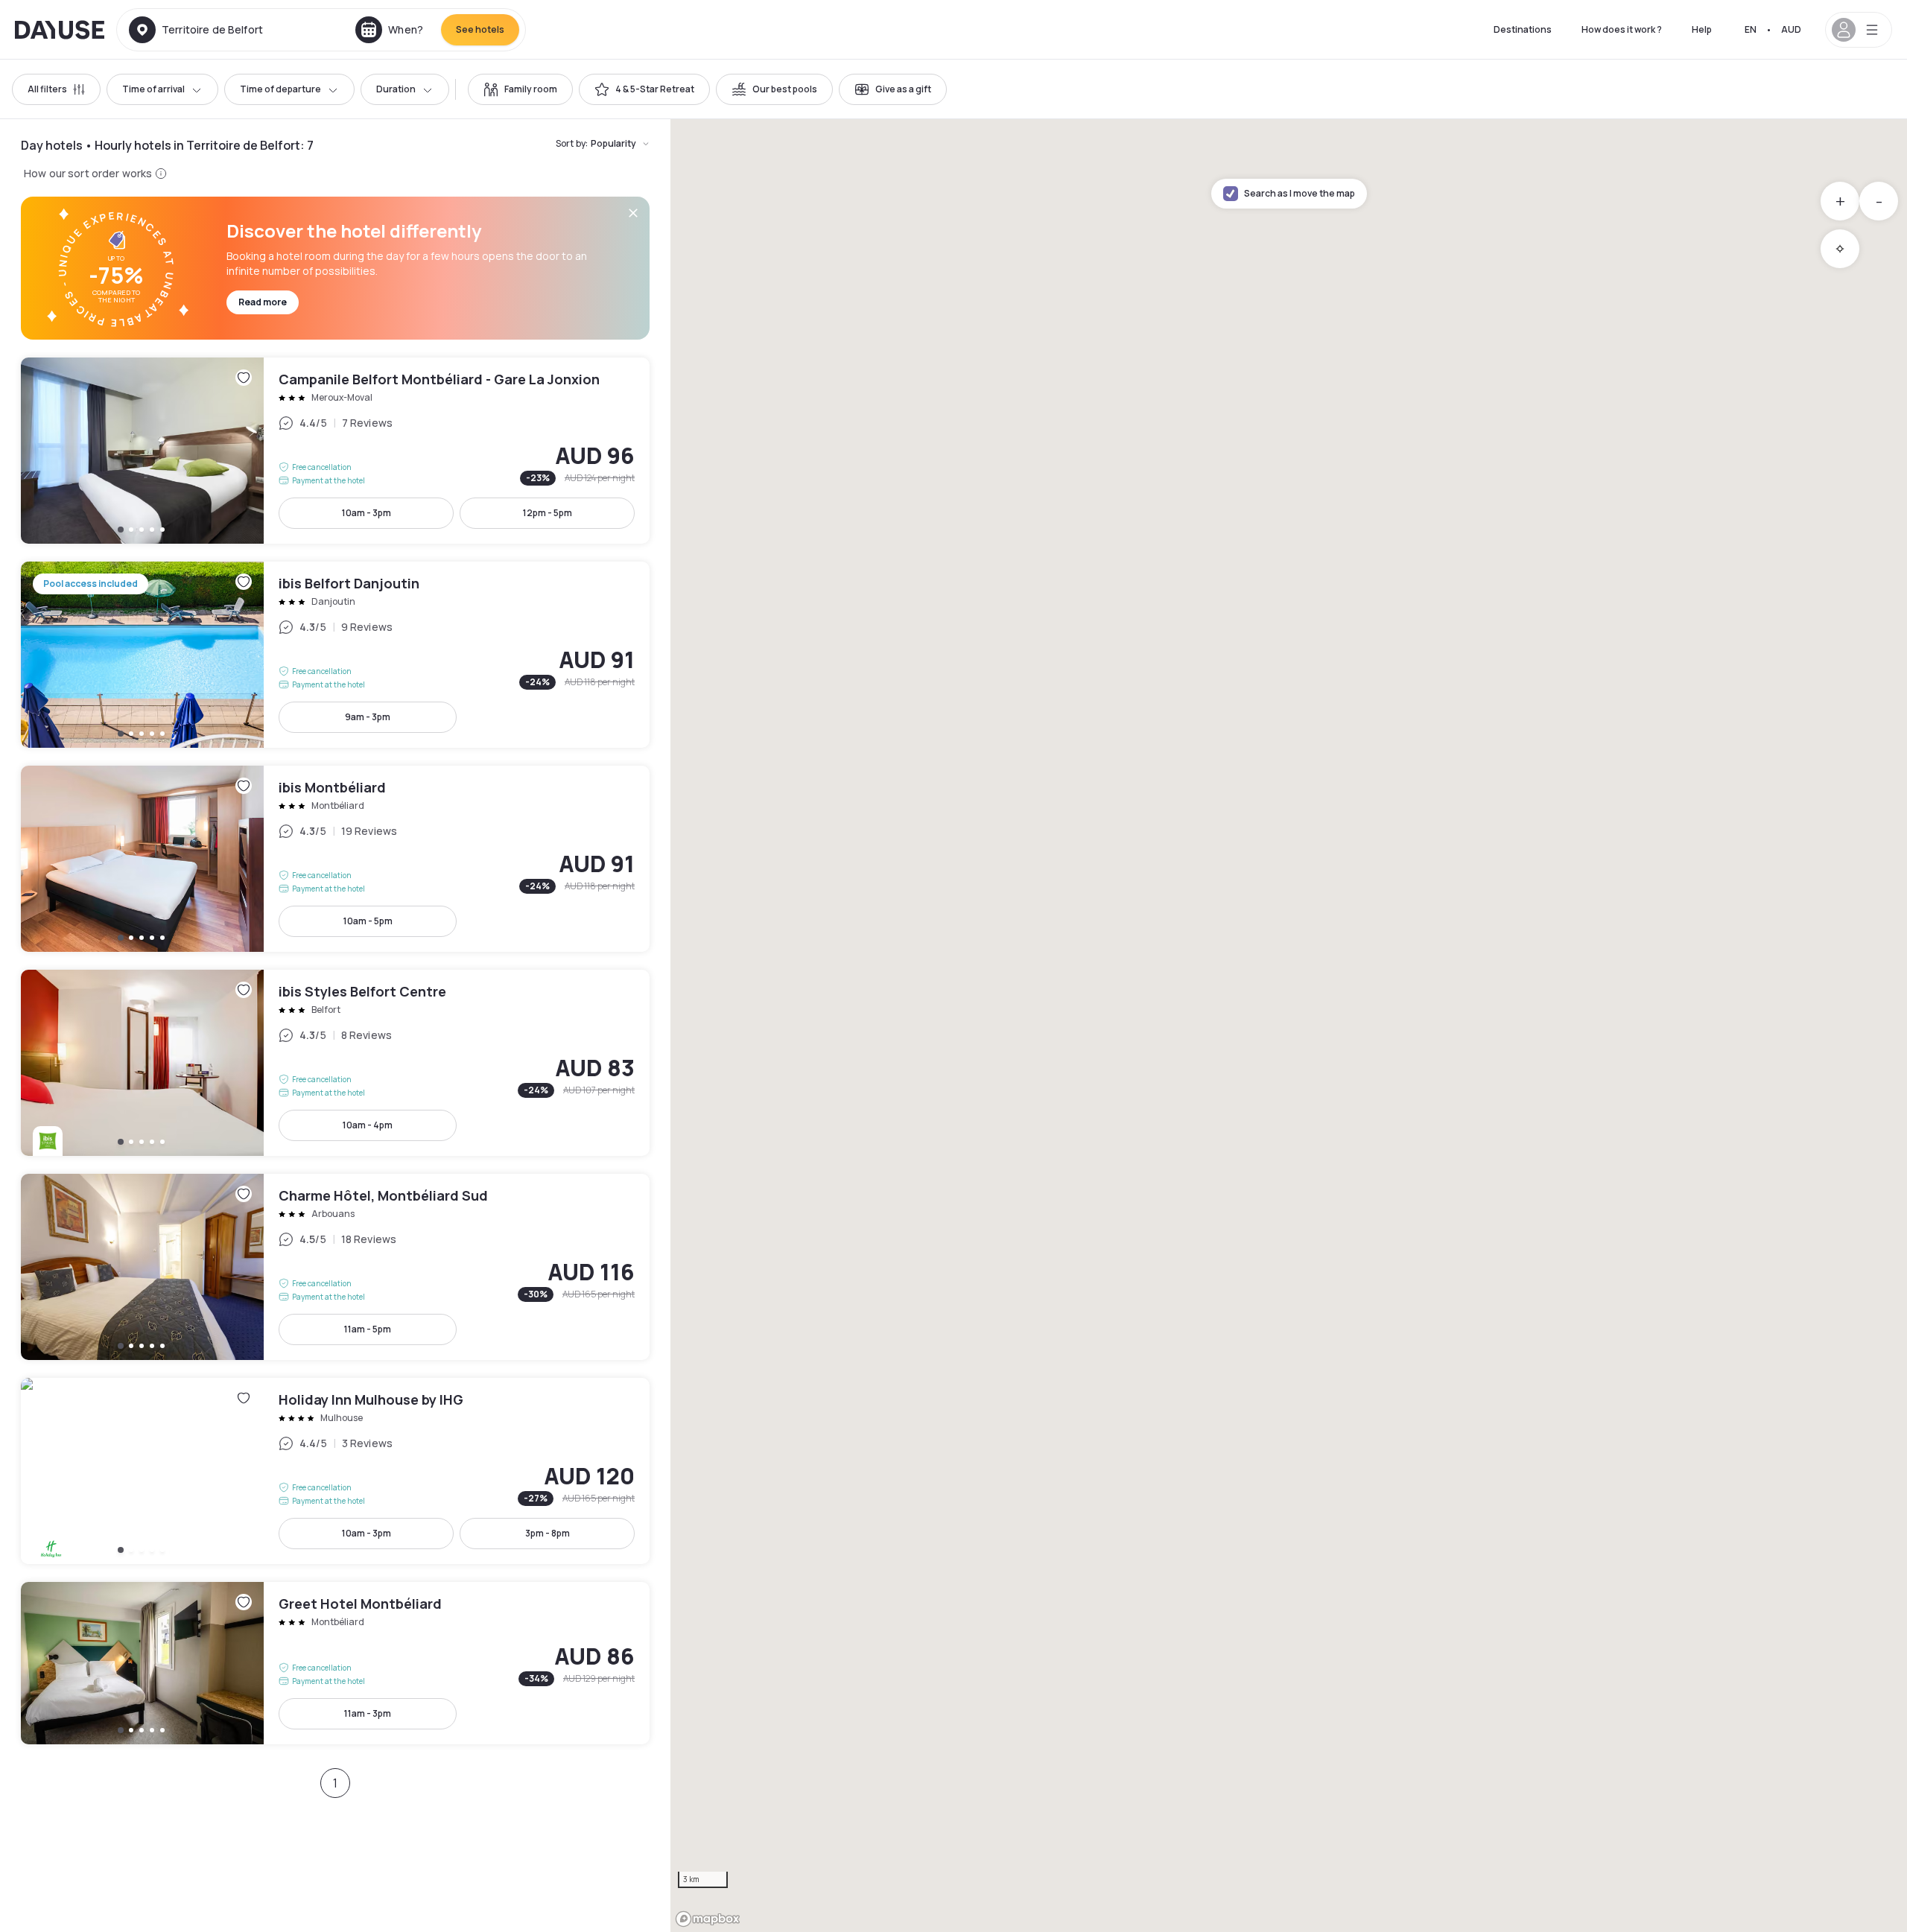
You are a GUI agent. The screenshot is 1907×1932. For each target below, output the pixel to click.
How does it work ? (1622, 29)
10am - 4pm (368, 1125)
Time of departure (280, 89)
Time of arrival (153, 89)
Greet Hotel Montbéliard (335, 1663)
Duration (396, 89)
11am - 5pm (368, 1329)
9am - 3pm (368, 717)
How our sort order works (88, 173)
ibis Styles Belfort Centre (335, 1063)
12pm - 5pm (548, 513)
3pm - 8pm (548, 1533)
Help (1702, 29)
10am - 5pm (368, 921)
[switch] (520, 89)
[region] (1289, 1026)
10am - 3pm (367, 513)
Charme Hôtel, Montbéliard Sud (335, 1267)
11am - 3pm (368, 1713)
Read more (263, 302)
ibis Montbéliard (335, 859)
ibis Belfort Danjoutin (335, 655)
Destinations (1523, 29)
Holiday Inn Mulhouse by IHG (335, 1471)
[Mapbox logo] (708, 1919)
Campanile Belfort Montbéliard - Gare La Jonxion (335, 451)
